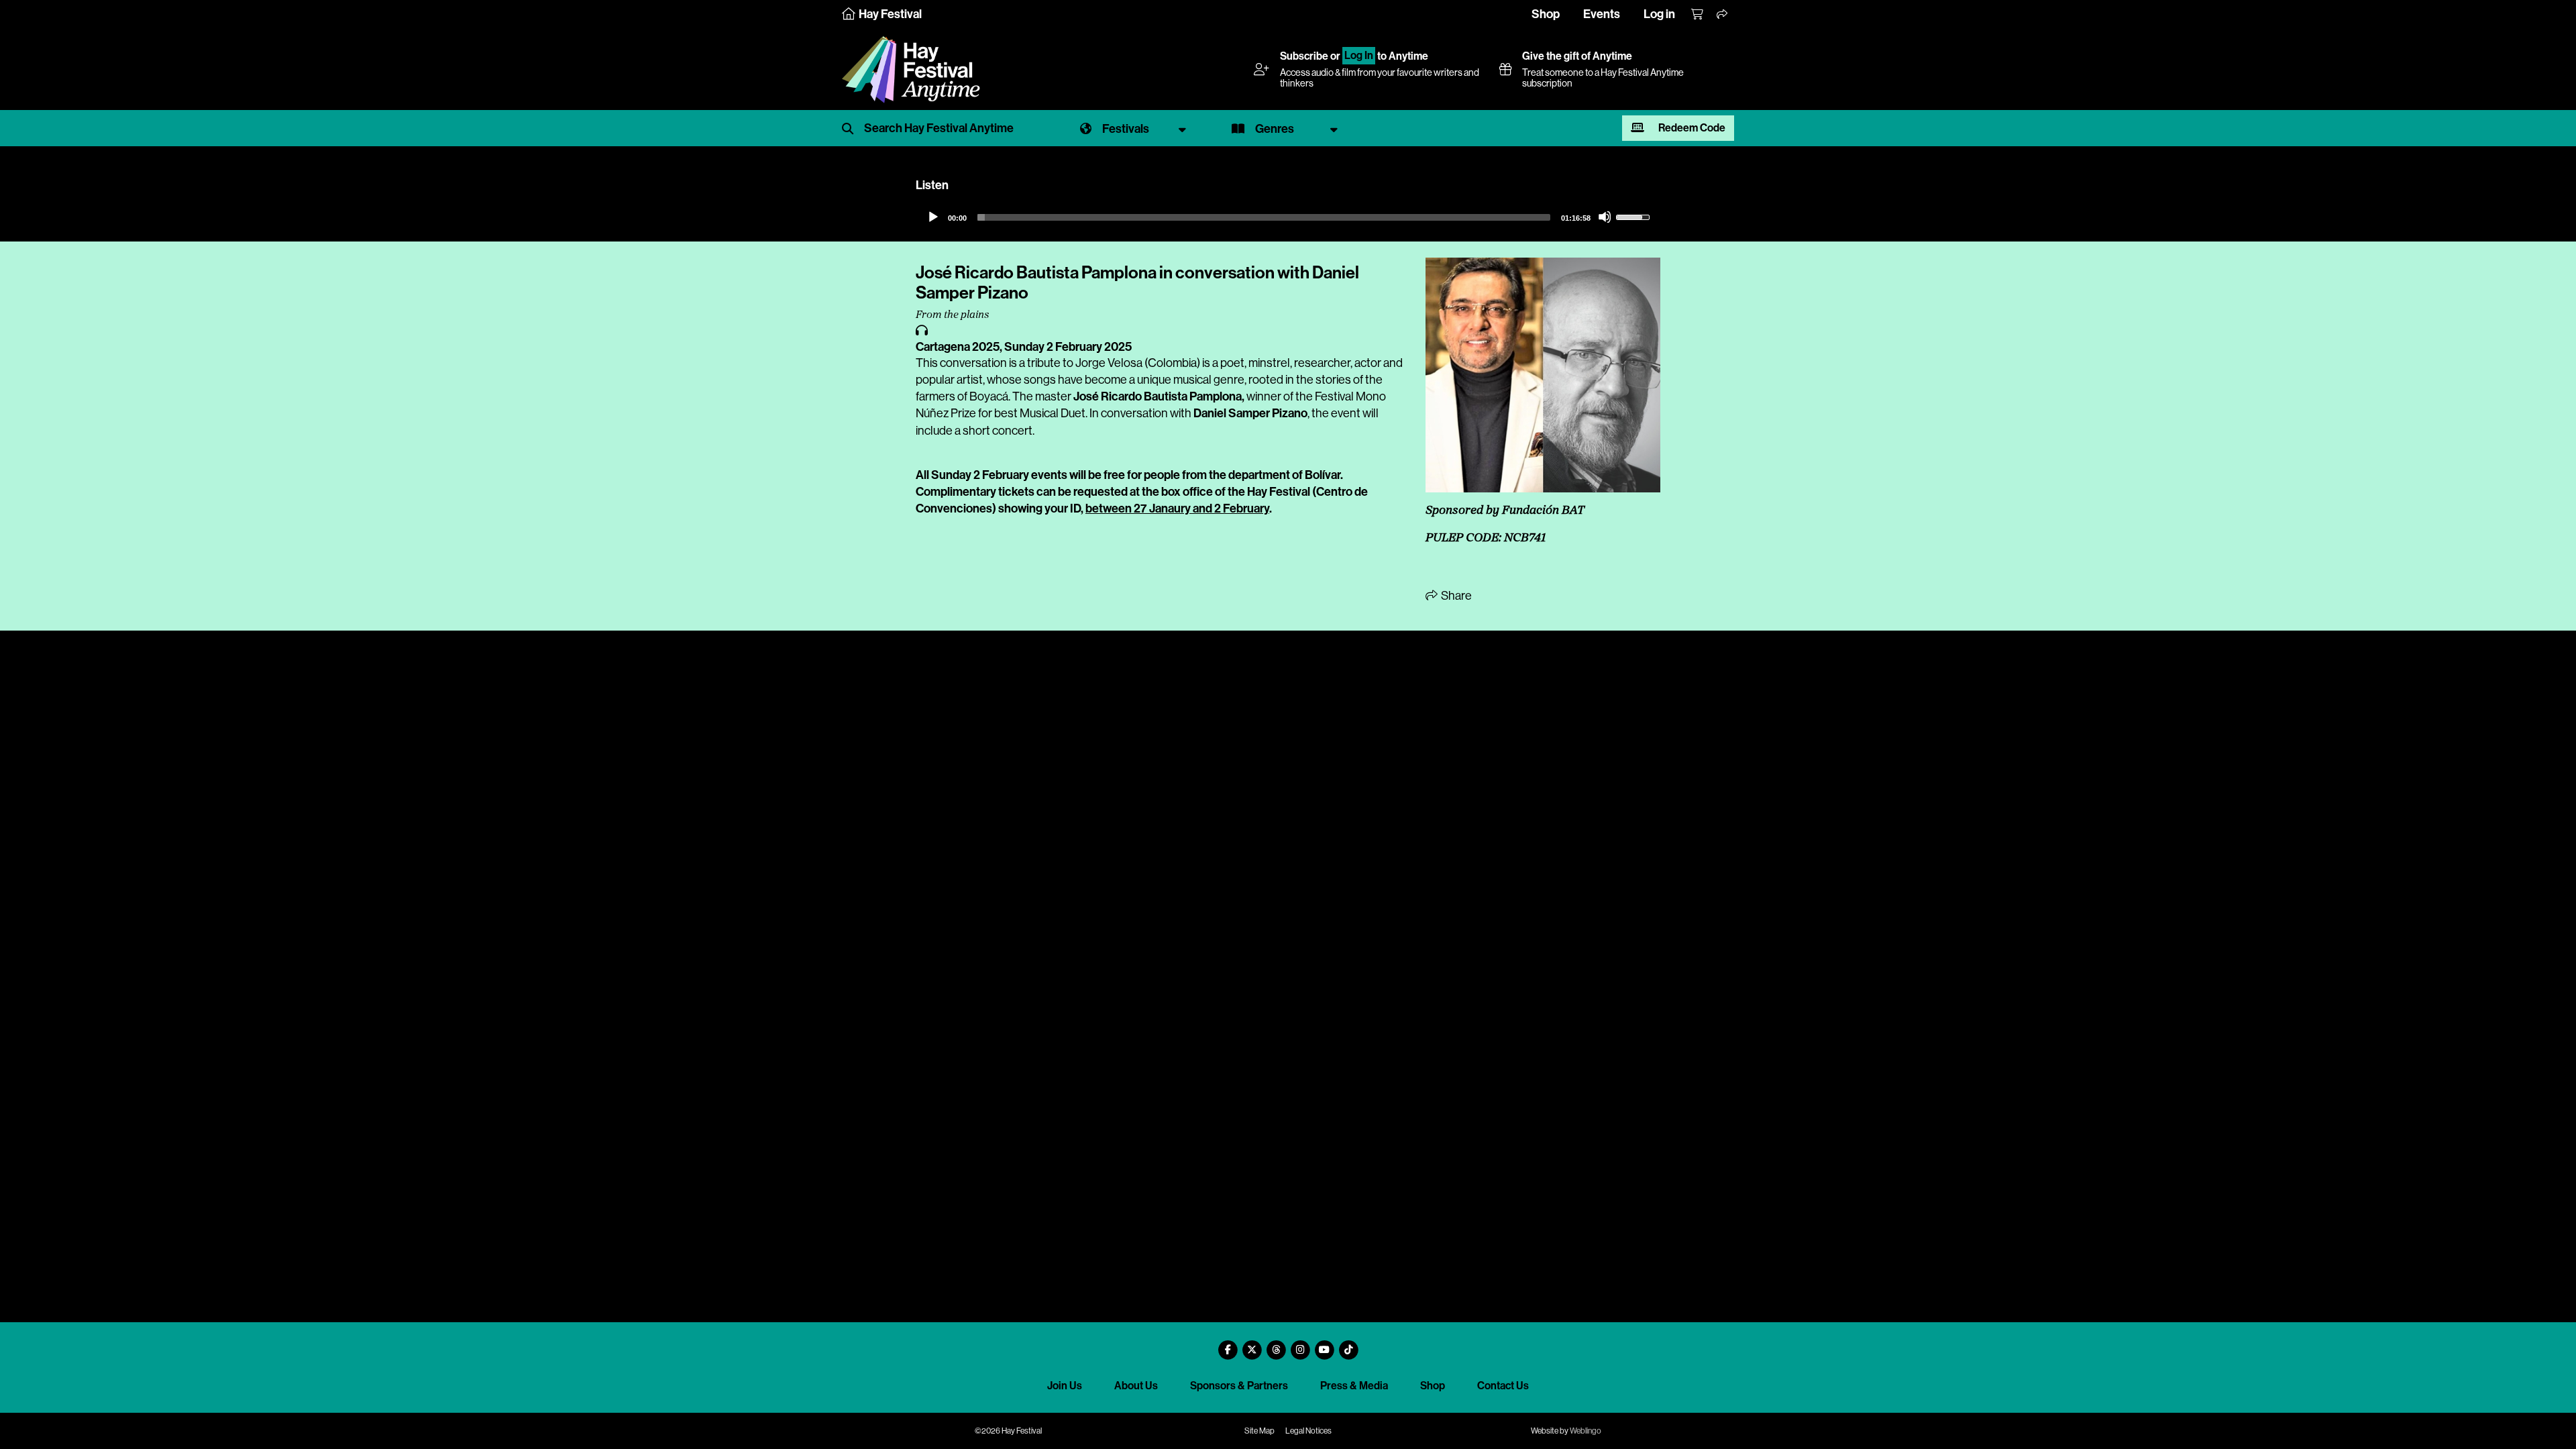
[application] (1288, 217)
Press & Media (1354, 1386)
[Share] (1723, 15)
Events (1602, 14)
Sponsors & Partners (1239, 1386)
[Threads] (1276, 1345)
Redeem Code (1691, 128)
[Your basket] (1698, 15)
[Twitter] (1252, 1345)
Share (1455, 596)
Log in (1659, 14)
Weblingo (1586, 1431)
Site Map (1259, 1431)
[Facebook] (1228, 1345)
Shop (1546, 14)
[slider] (1264, 217)
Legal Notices (1308, 1431)
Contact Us (1503, 1386)
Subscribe (1304, 56)
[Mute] (1605, 217)
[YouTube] (1324, 1345)
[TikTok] (1348, 1345)
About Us (1136, 1386)
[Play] (932, 217)
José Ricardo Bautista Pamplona (1158, 396)
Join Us (1065, 1386)
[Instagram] (1300, 1345)
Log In (1359, 56)
